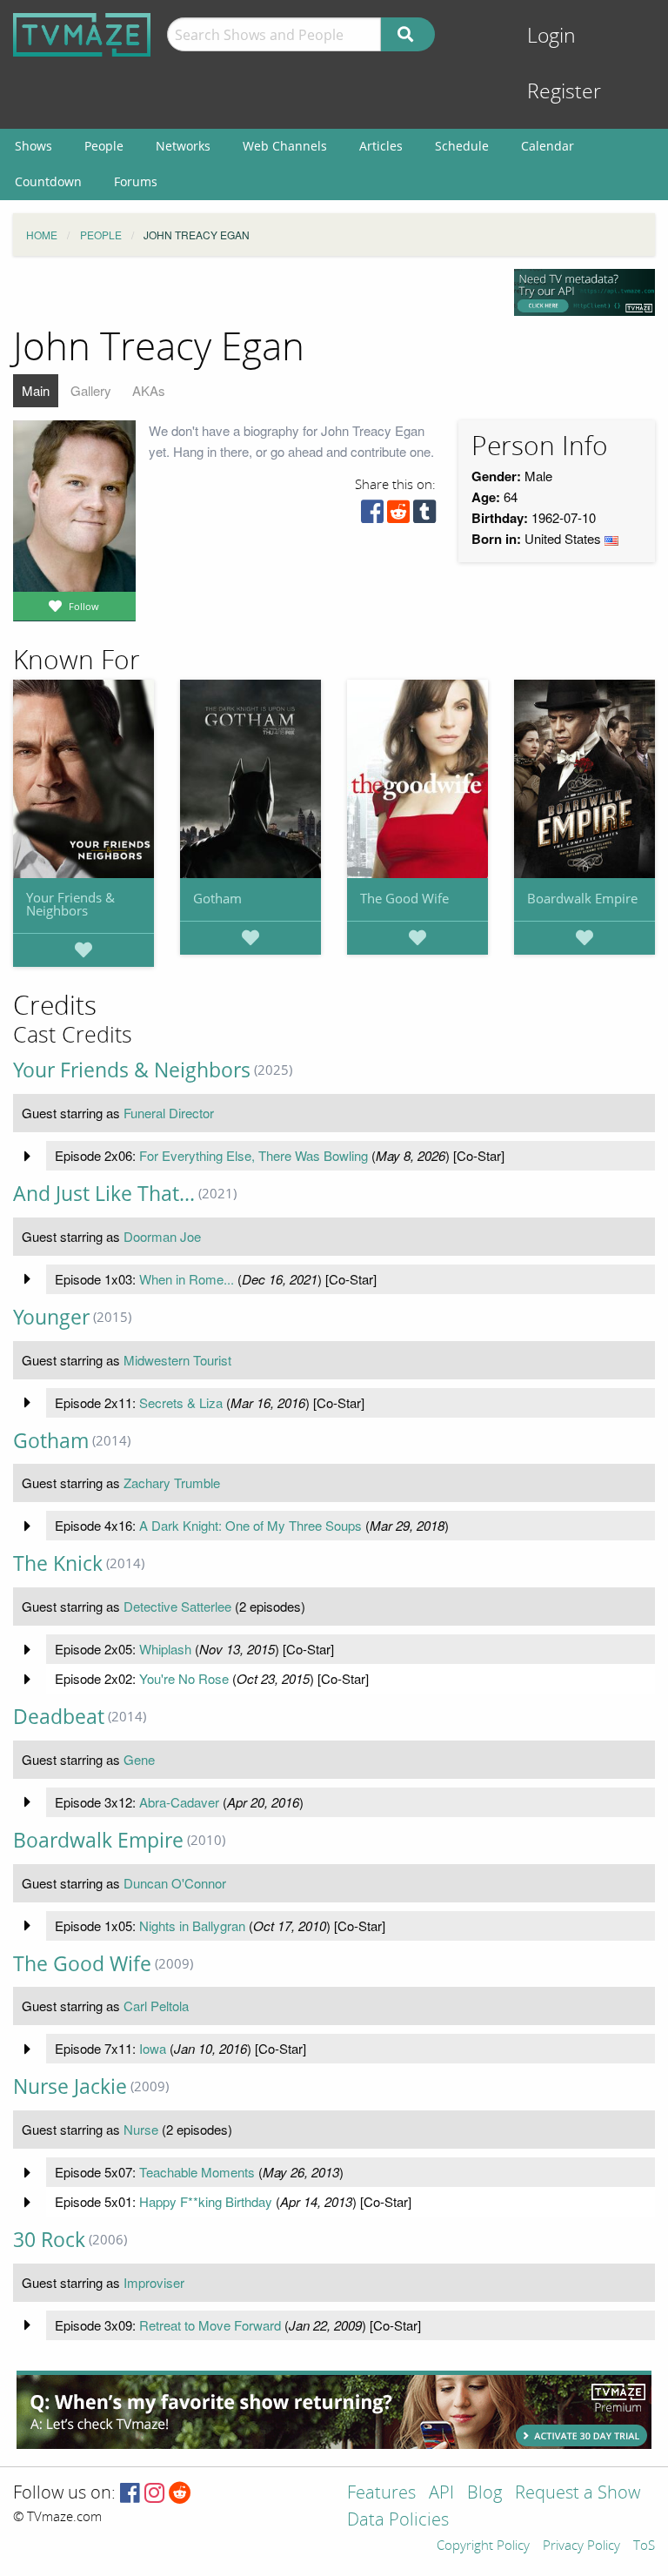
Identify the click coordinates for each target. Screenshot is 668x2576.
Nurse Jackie (70, 2086)
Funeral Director (169, 1113)
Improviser (154, 2282)
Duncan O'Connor (175, 1883)
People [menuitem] (104, 146)
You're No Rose (184, 1678)
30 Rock (49, 2240)
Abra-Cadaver (179, 1802)
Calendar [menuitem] (548, 146)
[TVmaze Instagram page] (154, 2494)
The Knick (58, 1563)
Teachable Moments (197, 2172)
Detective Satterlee (177, 1606)
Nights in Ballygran (192, 1925)
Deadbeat (59, 1717)
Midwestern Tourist (177, 1360)
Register (564, 92)
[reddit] (398, 516)
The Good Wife (404, 898)
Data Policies (398, 2521)
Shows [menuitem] (33, 146)
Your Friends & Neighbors (70, 904)
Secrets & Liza (181, 1402)
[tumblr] (424, 516)
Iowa (153, 2048)
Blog (484, 2494)
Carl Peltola (156, 2006)
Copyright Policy (483, 2546)
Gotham (217, 898)
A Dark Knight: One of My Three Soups (250, 1525)
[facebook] (372, 516)
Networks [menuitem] (183, 146)
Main (36, 390)
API (441, 2494)
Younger (51, 1317)
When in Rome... (187, 1279)
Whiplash (165, 1649)
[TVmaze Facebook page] (130, 2494)
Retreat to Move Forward (210, 2325)
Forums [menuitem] (136, 181)
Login (551, 36)
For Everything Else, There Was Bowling (254, 1155)
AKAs (149, 390)
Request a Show (578, 2494)
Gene (139, 1759)
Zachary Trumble (172, 1483)
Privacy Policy (581, 2546)
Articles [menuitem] (381, 146)
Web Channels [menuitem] (285, 146)
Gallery (91, 390)
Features (381, 2494)
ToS (644, 2546)
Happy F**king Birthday (206, 2201)
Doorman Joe (162, 1236)
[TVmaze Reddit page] (180, 2494)
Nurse (141, 2129)
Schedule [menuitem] (462, 146)
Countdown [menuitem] (48, 181)
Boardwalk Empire (582, 898)
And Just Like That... (104, 1194)
